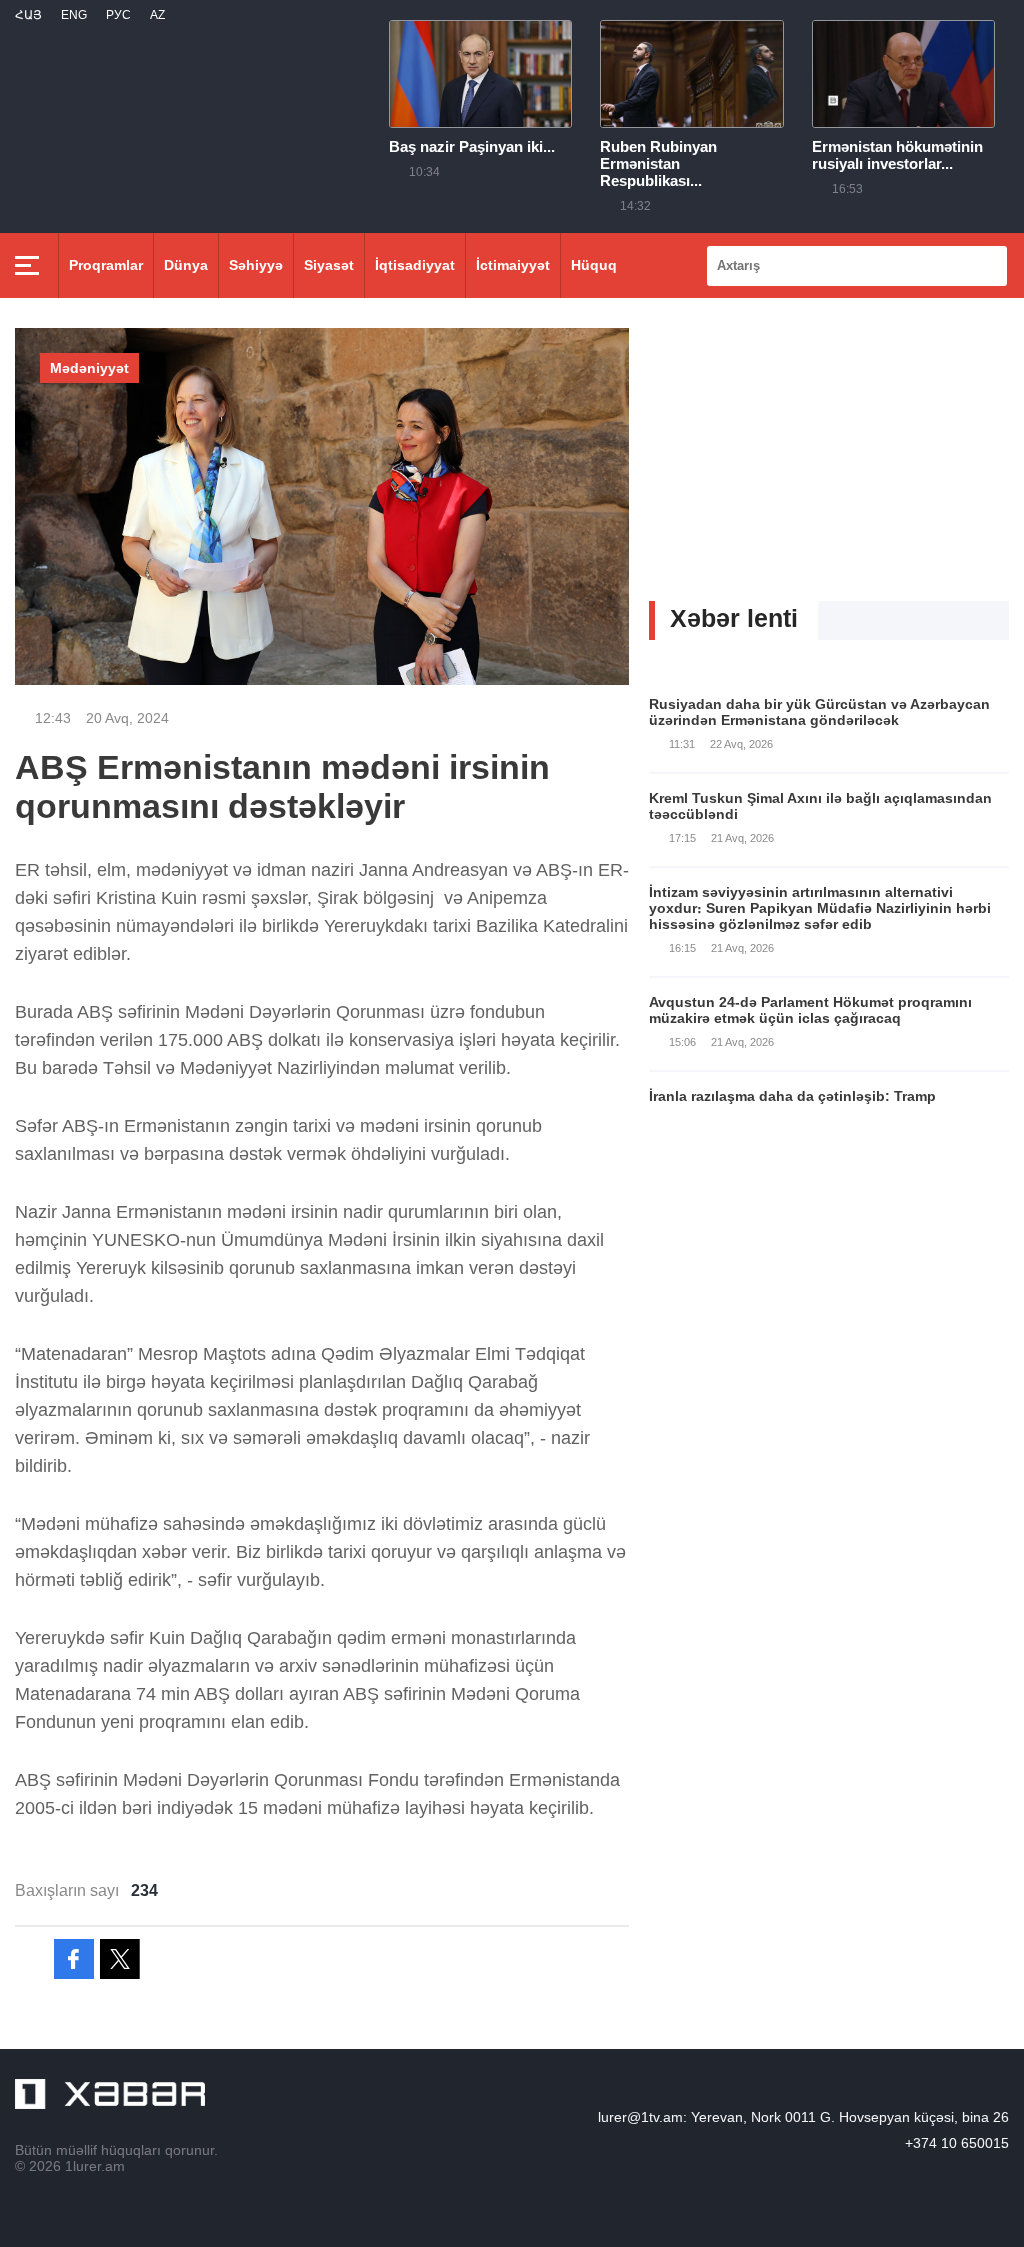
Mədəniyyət (89, 368)
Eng (74, 15)
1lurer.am (95, 2166)
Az (157, 15)
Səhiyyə (256, 265)
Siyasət (329, 265)
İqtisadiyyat (415, 265)
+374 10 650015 (957, 2143)
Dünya (186, 265)
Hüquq (594, 265)
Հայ (28, 15)
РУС (118, 15)
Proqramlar (106, 265)
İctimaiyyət (513, 265)
